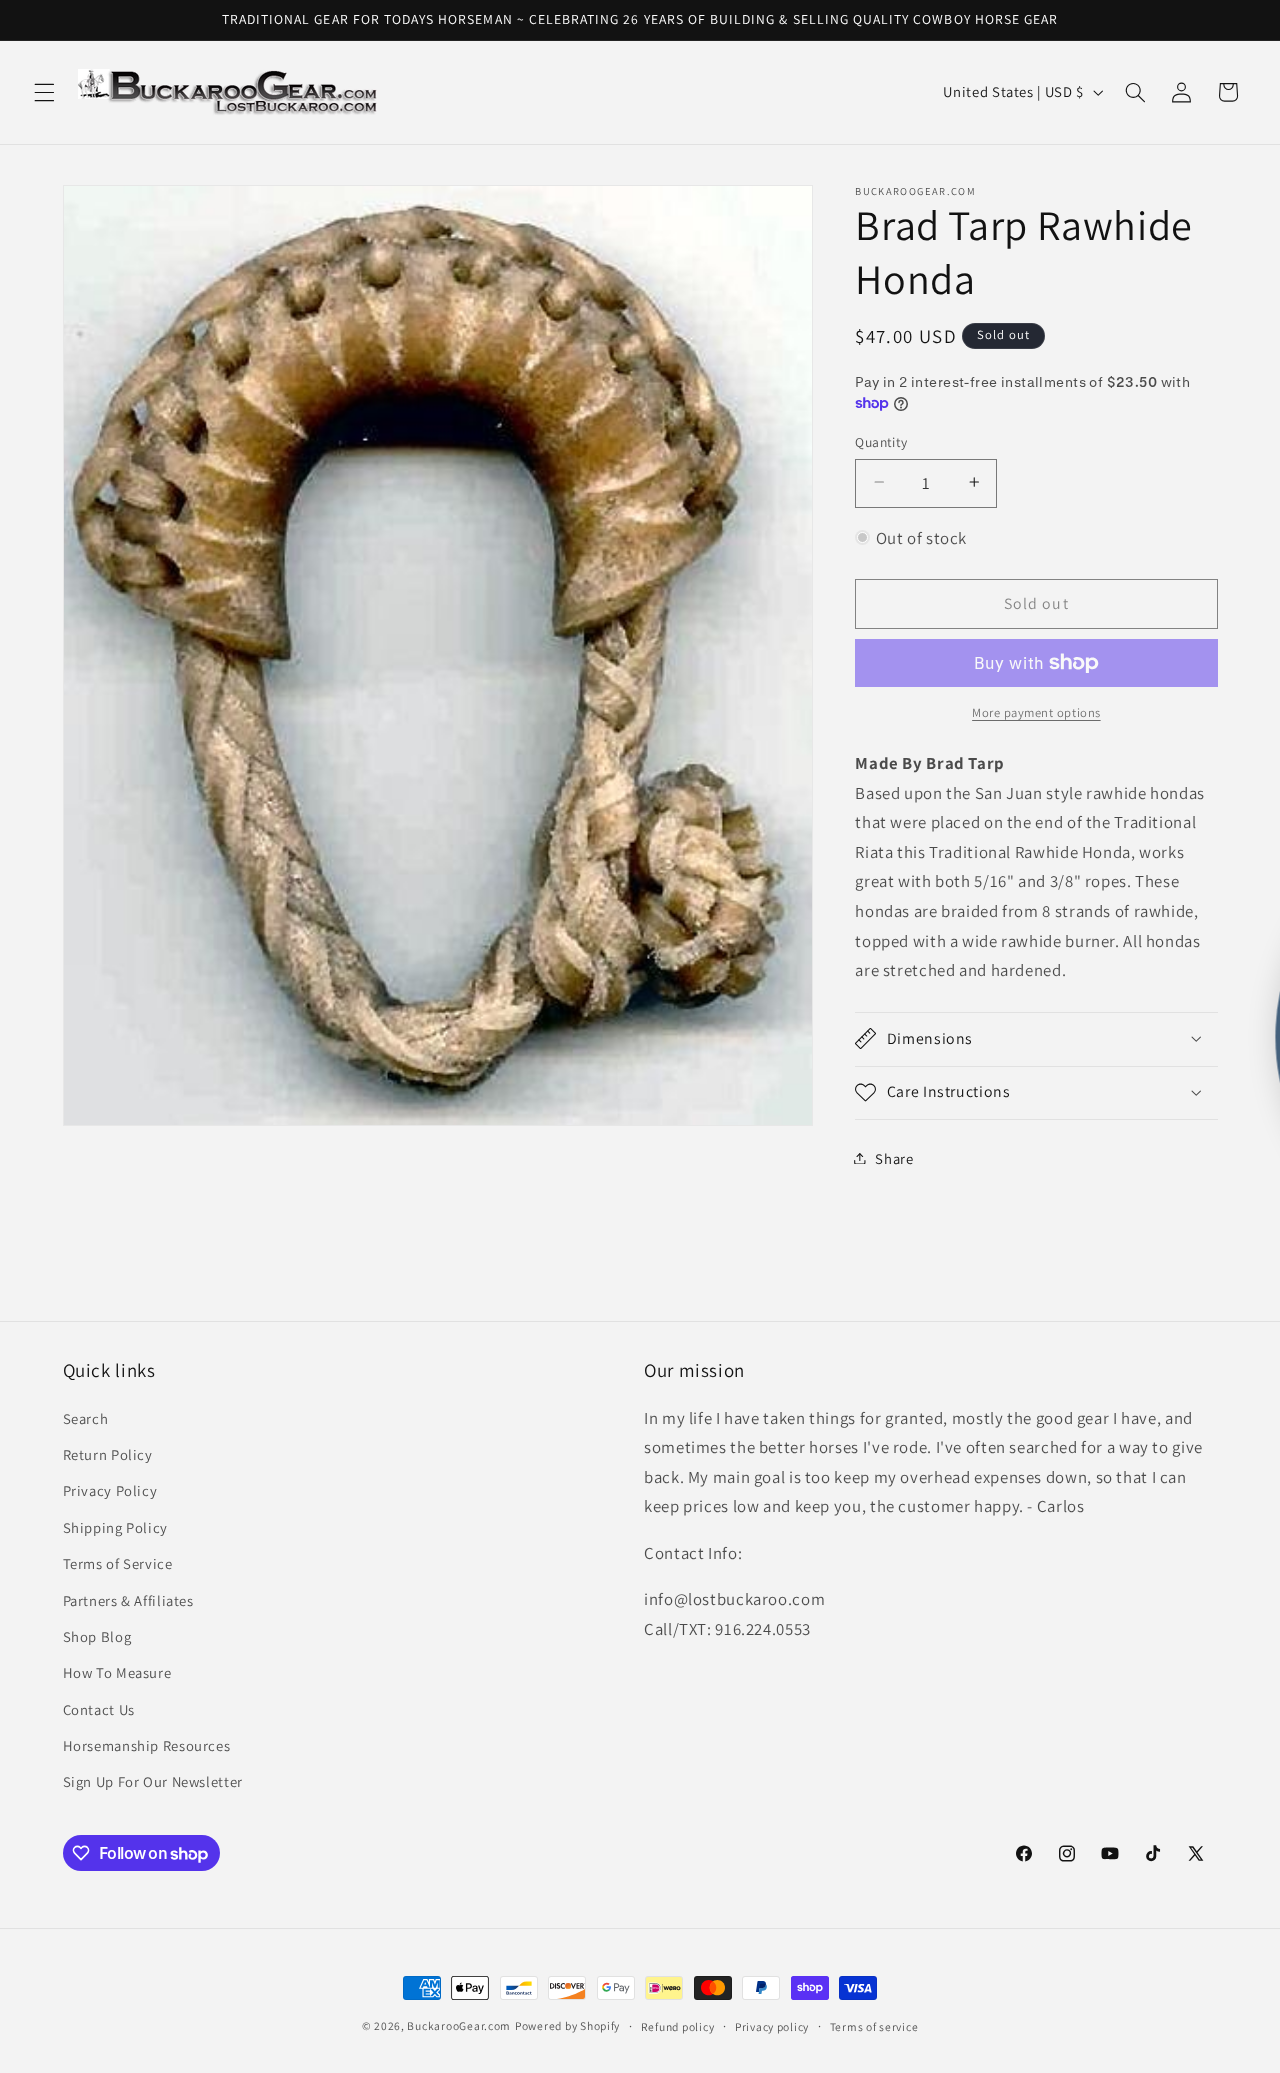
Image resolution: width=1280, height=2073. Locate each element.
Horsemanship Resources (147, 1745)
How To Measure (117, 1673)
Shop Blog (97, 1636)
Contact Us (99, 1709)
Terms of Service (118, 1563)
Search (86, 1418)
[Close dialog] (865, 852)
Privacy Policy (110, 1491)
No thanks (1035, 1157)
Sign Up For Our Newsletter (153, 1782)
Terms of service (874, 2026)
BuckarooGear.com (459, 2025)
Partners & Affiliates (128, 1600)
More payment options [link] (1036, 711)
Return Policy (108, 1454)
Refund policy (678, 2026)
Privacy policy (772, 2026)
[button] (44, 92)
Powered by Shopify (567, 2025)
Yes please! (1035, 1091)
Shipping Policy (115, 1527)
